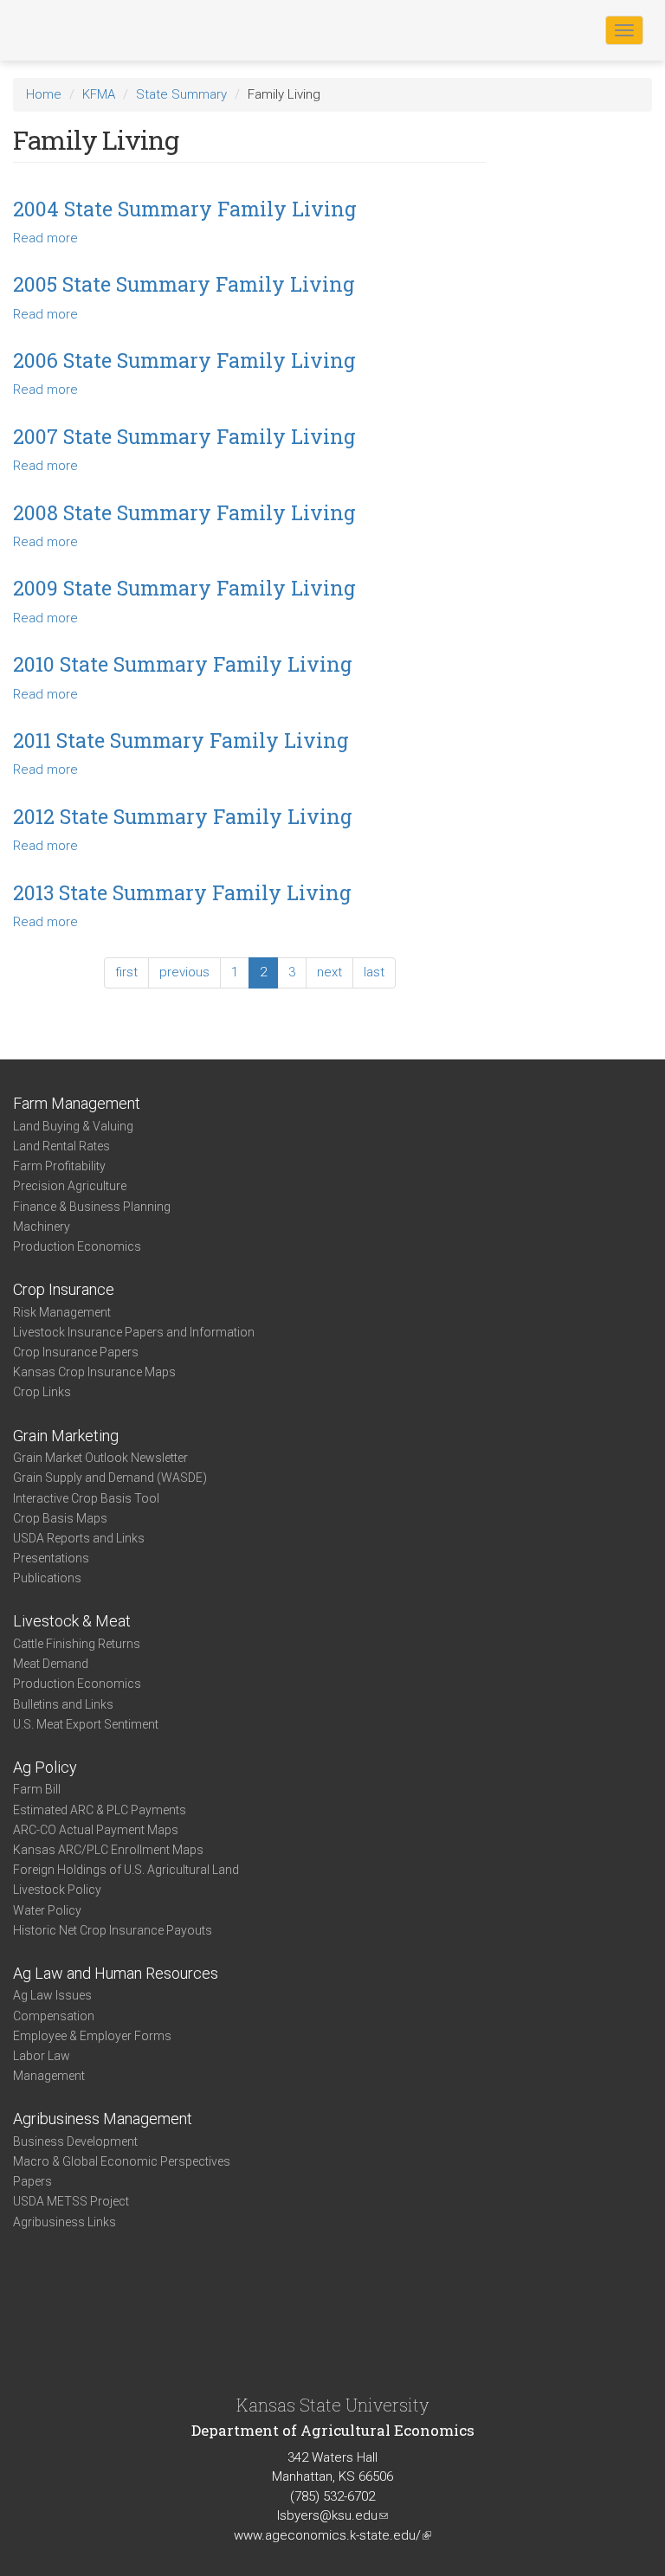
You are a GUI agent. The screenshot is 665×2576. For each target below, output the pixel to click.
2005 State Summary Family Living (184, 284)
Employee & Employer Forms (92, 2036)
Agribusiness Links (65, 2222)
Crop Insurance (64, 1289)
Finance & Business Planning (92, 1207)
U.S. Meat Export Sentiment (86, 1724)
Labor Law (42, 2056)
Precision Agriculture (70, 1186)
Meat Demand (51, 1664)
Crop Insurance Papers (76, 1352)
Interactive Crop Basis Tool (86, 1498)
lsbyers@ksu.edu (332, 2515)
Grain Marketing (66, 1436)
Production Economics (77, 1246)
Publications (47, 1578)
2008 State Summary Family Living (184, 512)
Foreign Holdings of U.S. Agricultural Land (126, 1870)
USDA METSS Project (71, 2201)
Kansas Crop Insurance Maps (94, 1372)
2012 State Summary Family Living (183, 816)
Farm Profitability (59, 1166)
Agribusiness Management (103, 2119)
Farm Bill (37, 1789)
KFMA (99, 94)
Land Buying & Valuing (73, 1126)
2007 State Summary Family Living (184, 436)
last (374, 972)
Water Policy (47, 1910)
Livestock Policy (57, 1890)
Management (49, 2076)
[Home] (68, 29)
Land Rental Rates (61, 1146)
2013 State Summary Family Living (182, 892)
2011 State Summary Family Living (181, 740)
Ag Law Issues (52, 1995)
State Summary (181, 94)
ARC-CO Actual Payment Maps (96, 1830)
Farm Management (77, 1103)
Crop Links (42, 1392)
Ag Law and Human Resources (116, 1973)
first (126, 972)
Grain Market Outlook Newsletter (100, 1458)
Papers (32, 2181)
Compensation (54, 2016)
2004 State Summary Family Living (185, 209)
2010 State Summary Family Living (183, 664)
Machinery (42, 1227)
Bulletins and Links (63, 1704)
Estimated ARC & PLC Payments (100, 1810)
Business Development (75, 2141)
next (329, 972)
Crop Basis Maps (60, 1518)
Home (44, 94)
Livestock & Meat (72, 1621)
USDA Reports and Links (79, 1538)
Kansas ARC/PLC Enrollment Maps (108, 1850)
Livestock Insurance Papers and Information (134, 1332)
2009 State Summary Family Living (184, 588)
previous (184, 972)
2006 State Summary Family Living (184, 360)
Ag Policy (45, 1767)
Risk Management (62, 1312)
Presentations (51, 1558)
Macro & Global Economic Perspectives (122, 2161)
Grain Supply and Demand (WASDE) (110, 1478)
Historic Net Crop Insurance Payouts (113, 1930)
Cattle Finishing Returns (77, 1644)
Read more (45, 238)
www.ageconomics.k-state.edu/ (332, 2535)
